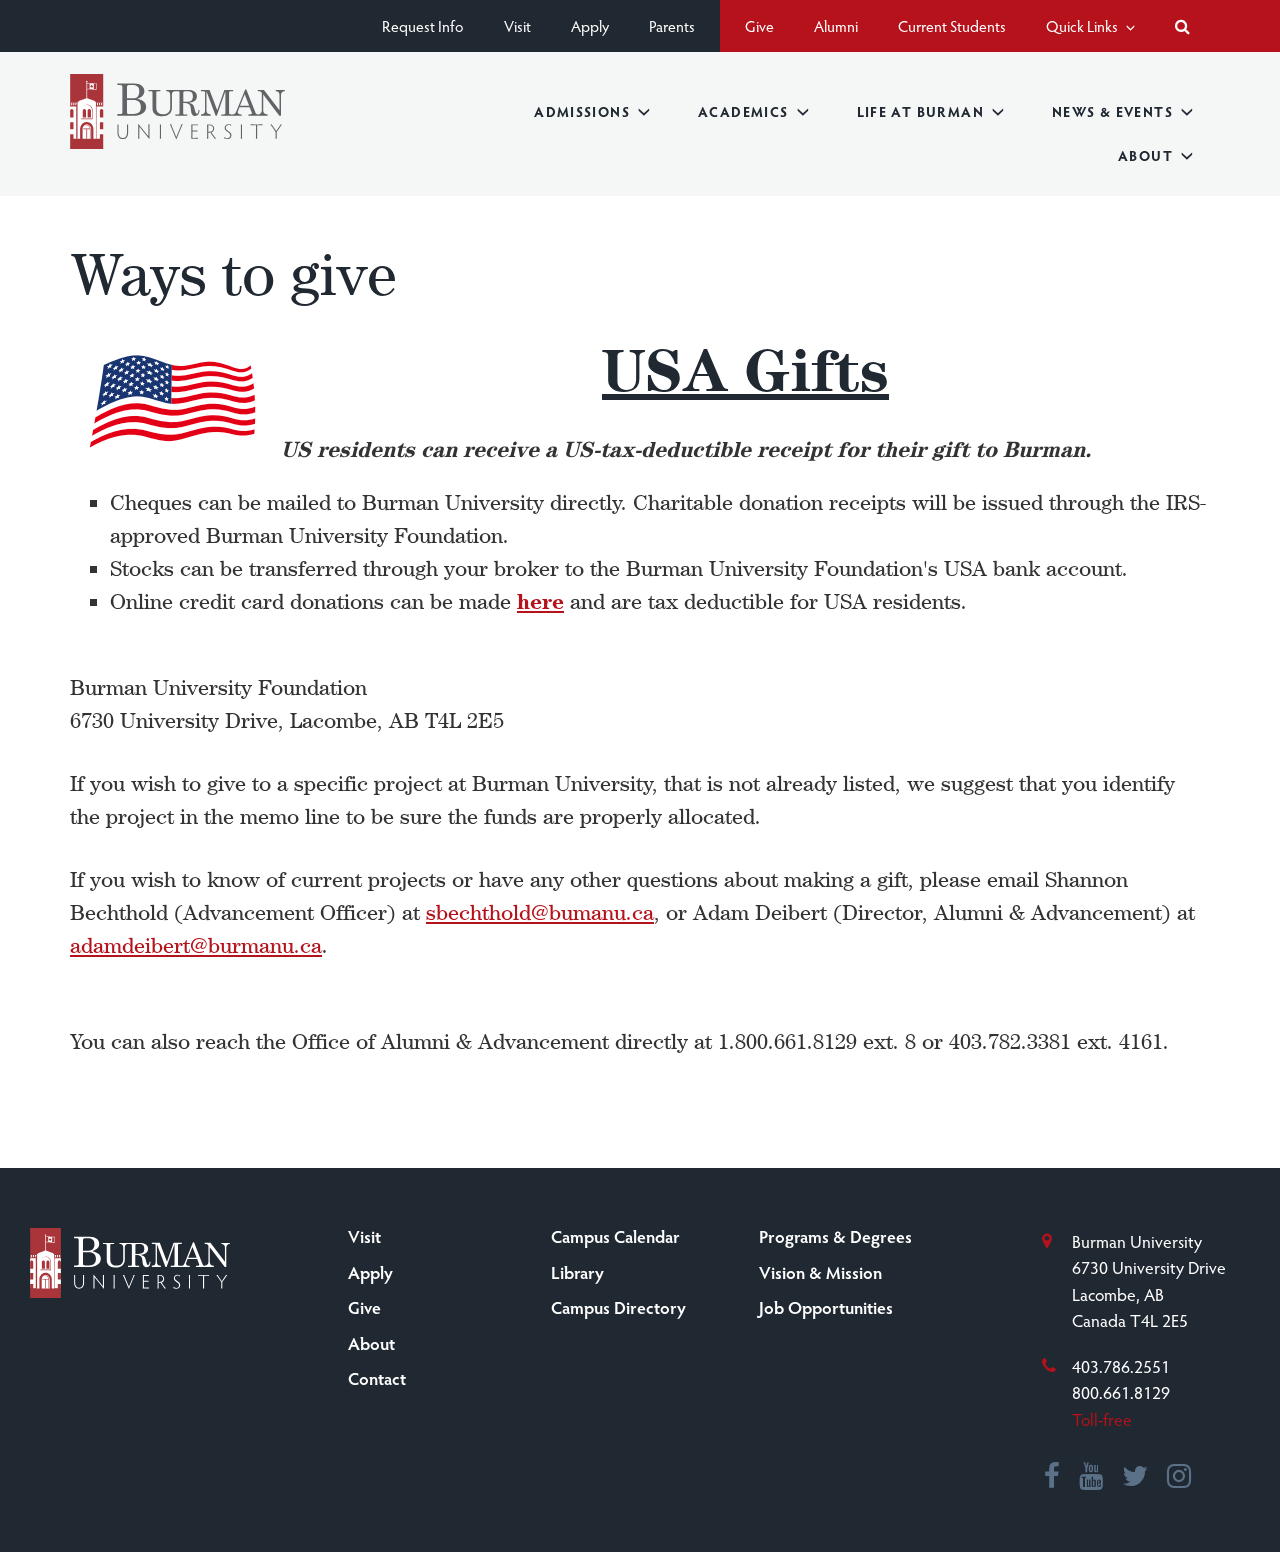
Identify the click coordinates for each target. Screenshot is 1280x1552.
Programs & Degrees (835, 1236)
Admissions (582, 111)
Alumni (836, 25)
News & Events (1112, 111)
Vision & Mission (820, 1272)
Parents (672, 25)
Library (577, 1272)
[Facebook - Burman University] (1053, 1478)
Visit (517, 25)
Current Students (952, 25)
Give (759, 25)
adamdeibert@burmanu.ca (196, 945)
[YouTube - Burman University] (1092, 1478)
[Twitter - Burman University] (1136, 1478)
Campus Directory (618, 1307)
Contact (377, 1378)
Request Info (423, 25)
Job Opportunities (826, 1307)
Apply (590, 25)
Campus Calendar (615, 1236)
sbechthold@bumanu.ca (540, 912)
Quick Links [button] (1083, 25)
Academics (743, 111)
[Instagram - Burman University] (1180, 1478)
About (1145, 155)
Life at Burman (920, 111)
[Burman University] (177, 111)
